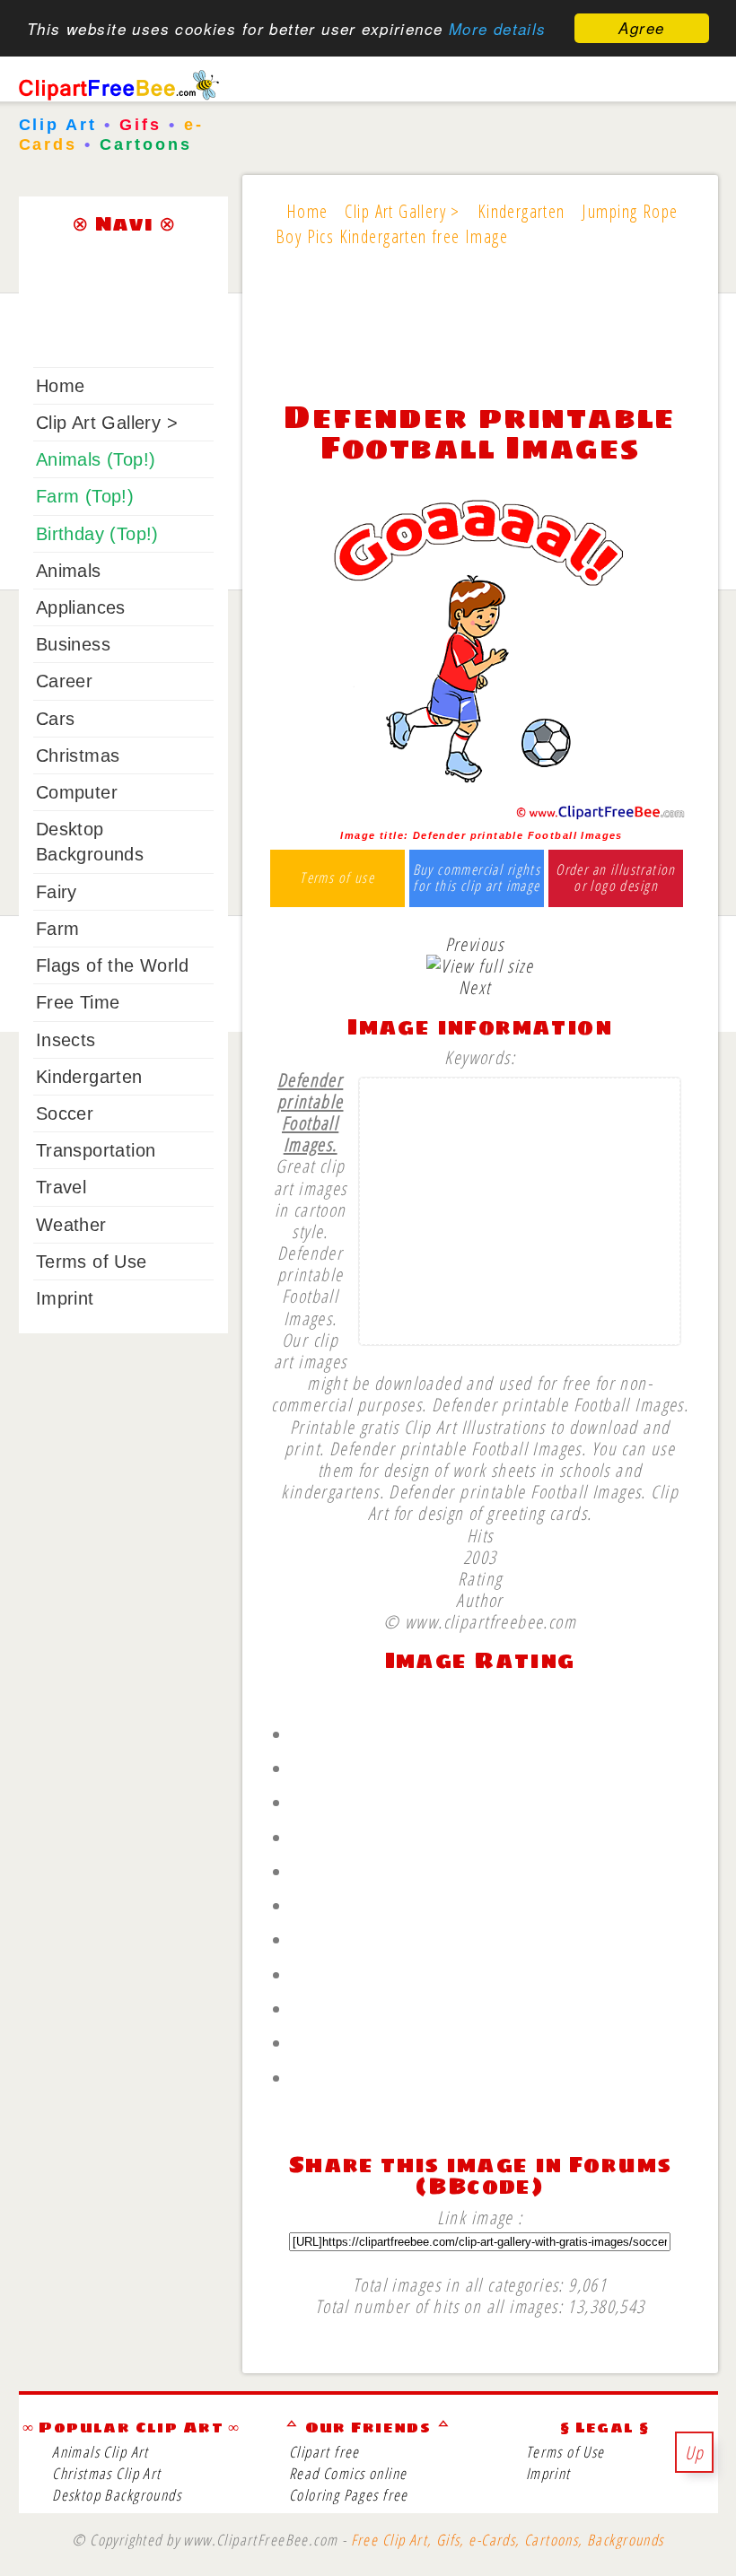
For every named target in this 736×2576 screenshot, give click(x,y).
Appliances (81, 607)
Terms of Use (92, 1262)
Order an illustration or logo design (616, 878)
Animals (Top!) (96, 459)
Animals (69, 571)
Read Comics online (348, 2473)
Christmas (78, 755)
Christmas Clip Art (106, 2473)
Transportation (96, 1150)
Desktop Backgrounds (117, 2495)
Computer (77, 792)
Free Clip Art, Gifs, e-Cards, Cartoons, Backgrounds (508, 2540)
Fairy (57, 892)
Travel (61, 1187)
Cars (56, 719)
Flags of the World (112, 965)
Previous (475, 944)
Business (73, 644)
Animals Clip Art (101, 2452)
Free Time (78, 1002)
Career (64, 681)
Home (61, 386)
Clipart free (324, 2452)
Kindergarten (89, 1077)
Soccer (65, 1113)
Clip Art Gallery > (107, 423)
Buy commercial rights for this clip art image (477, 878)
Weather (71, 1225)
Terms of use (337, 878)
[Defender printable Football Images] (480, 815)
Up (695, 2452)
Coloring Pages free (349, 2495)
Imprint (65, 1298)
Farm (58, 929)
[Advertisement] (480, 336)
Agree (641, 28)
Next (475, 987)
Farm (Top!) (85, 496)
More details (498, 29)
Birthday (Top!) (97, 534)
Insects (66, 1040)
